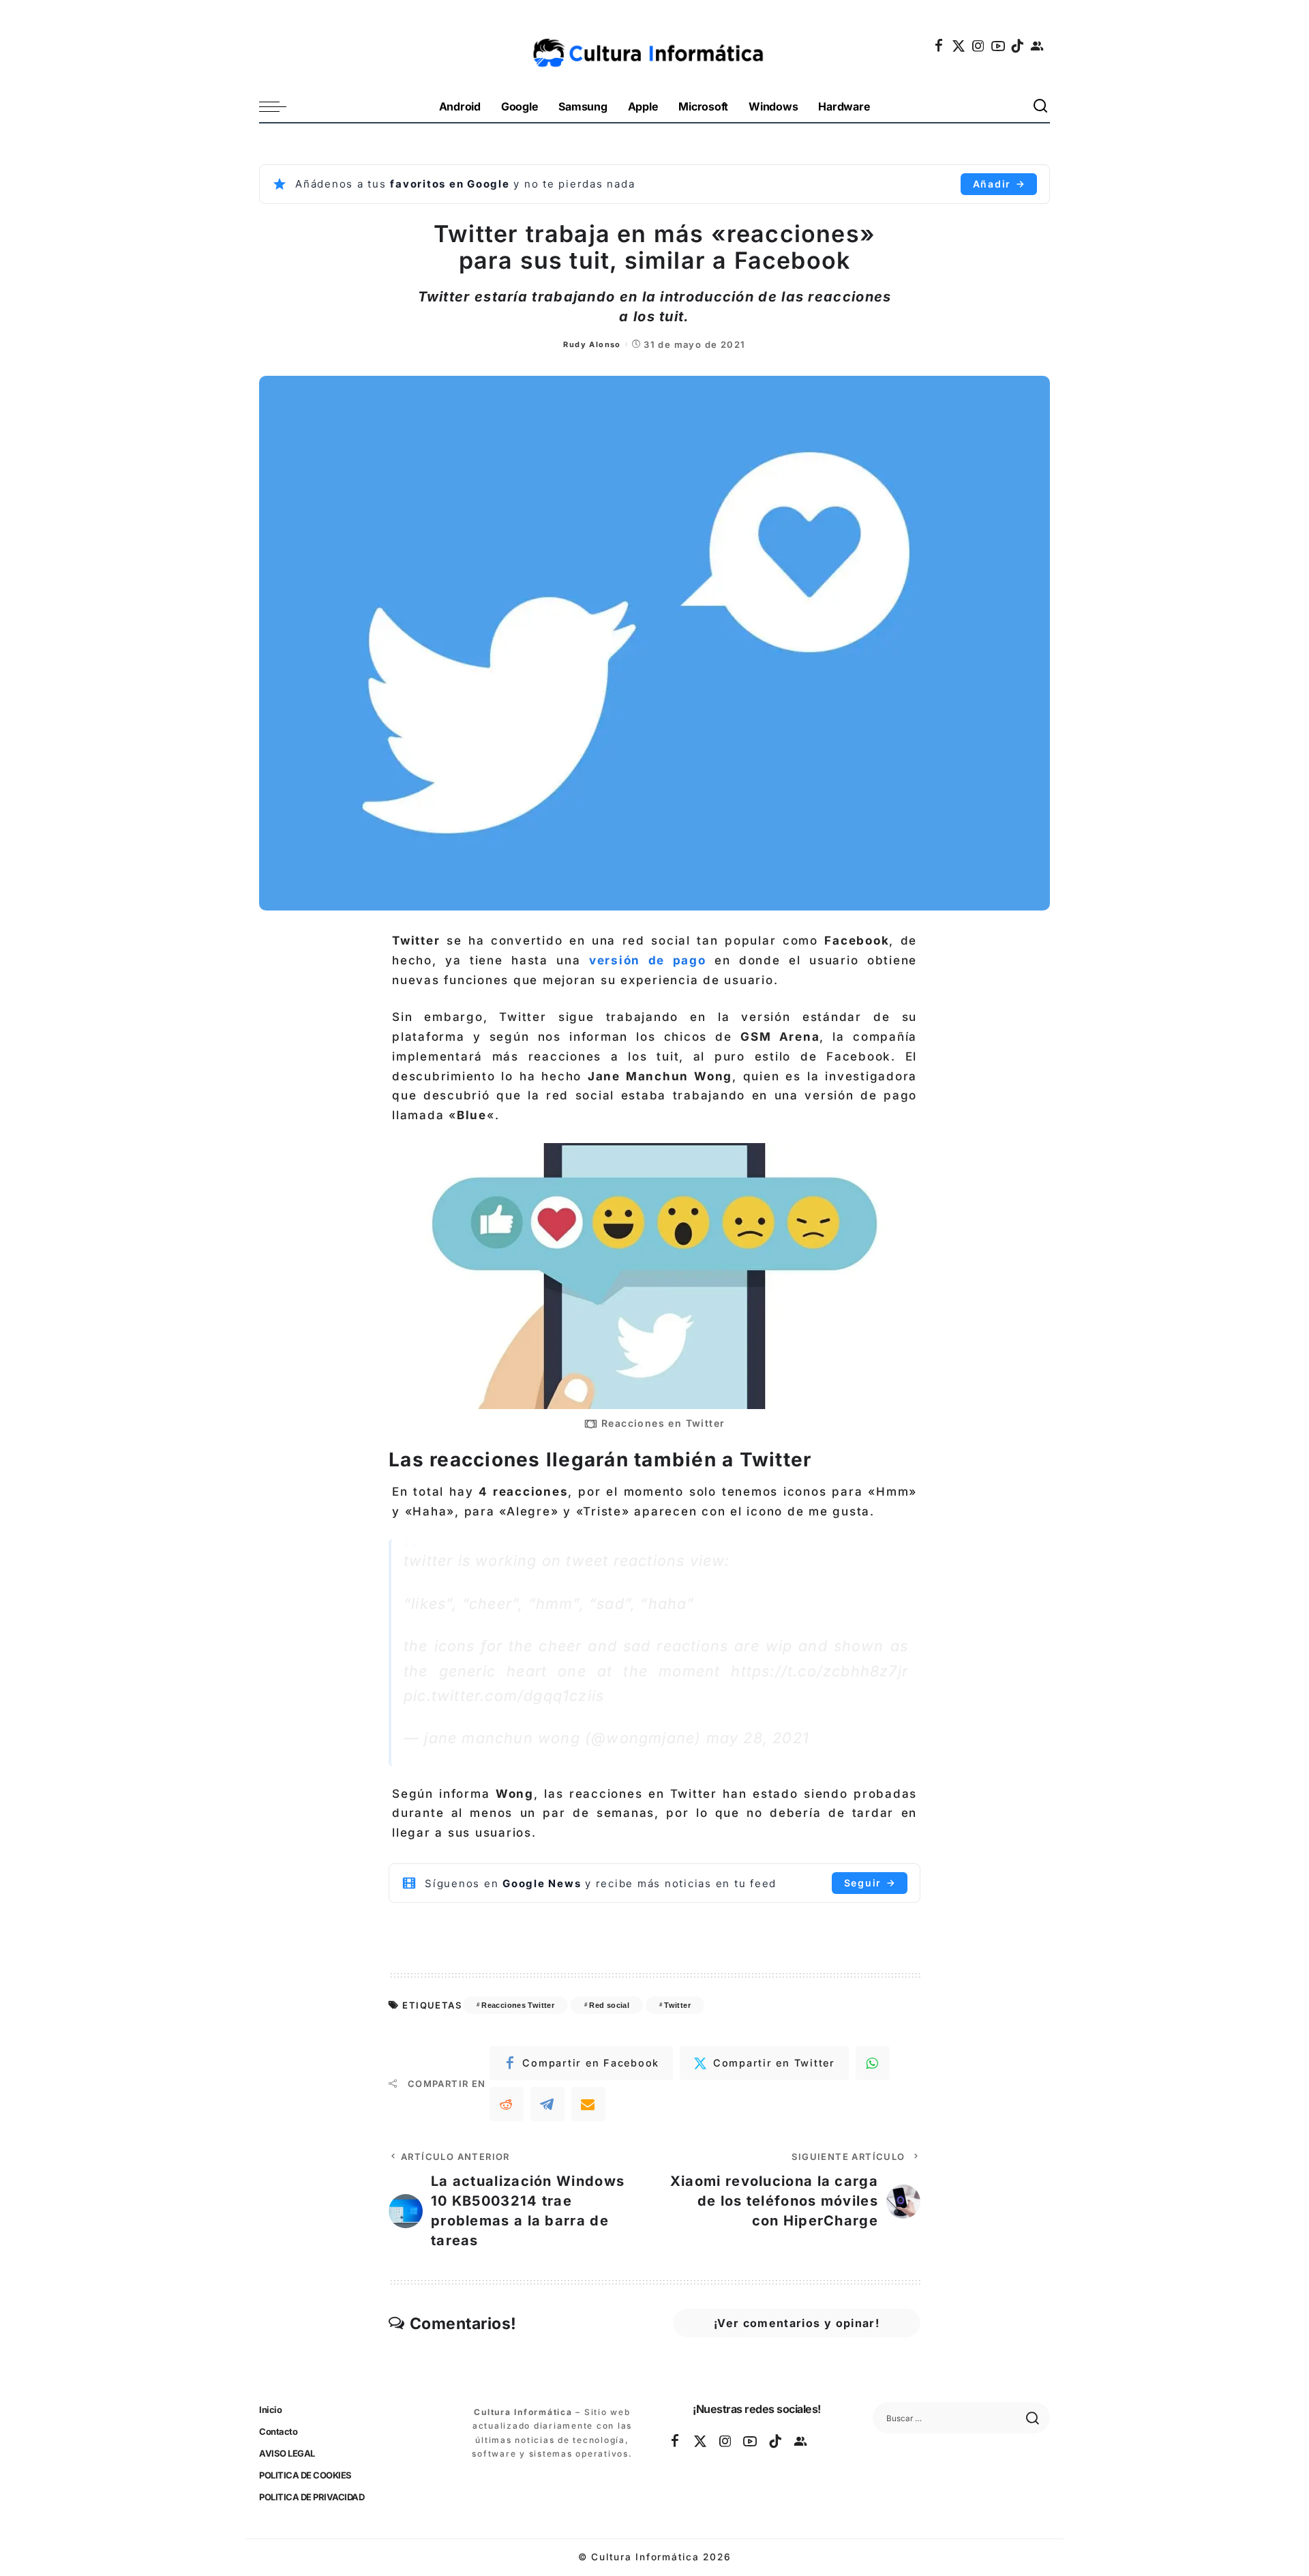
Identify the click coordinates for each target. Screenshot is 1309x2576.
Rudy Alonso (592, 344)
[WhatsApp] (873, 2063)
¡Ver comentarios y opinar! (797, 2323)
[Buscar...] (1041, 107)
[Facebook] (939, 46)
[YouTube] (999, 46)
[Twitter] (959, 46)
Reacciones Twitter (518, 2005)
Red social (609, 2005)
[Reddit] (507, 2104)
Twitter (677, 2005)
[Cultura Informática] (655, 46)
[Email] (588, 2104)
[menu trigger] (280, 107)
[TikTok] (1018, 46)
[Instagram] (979, 46)
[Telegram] (547, 2104)
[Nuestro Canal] (1038, 46)
